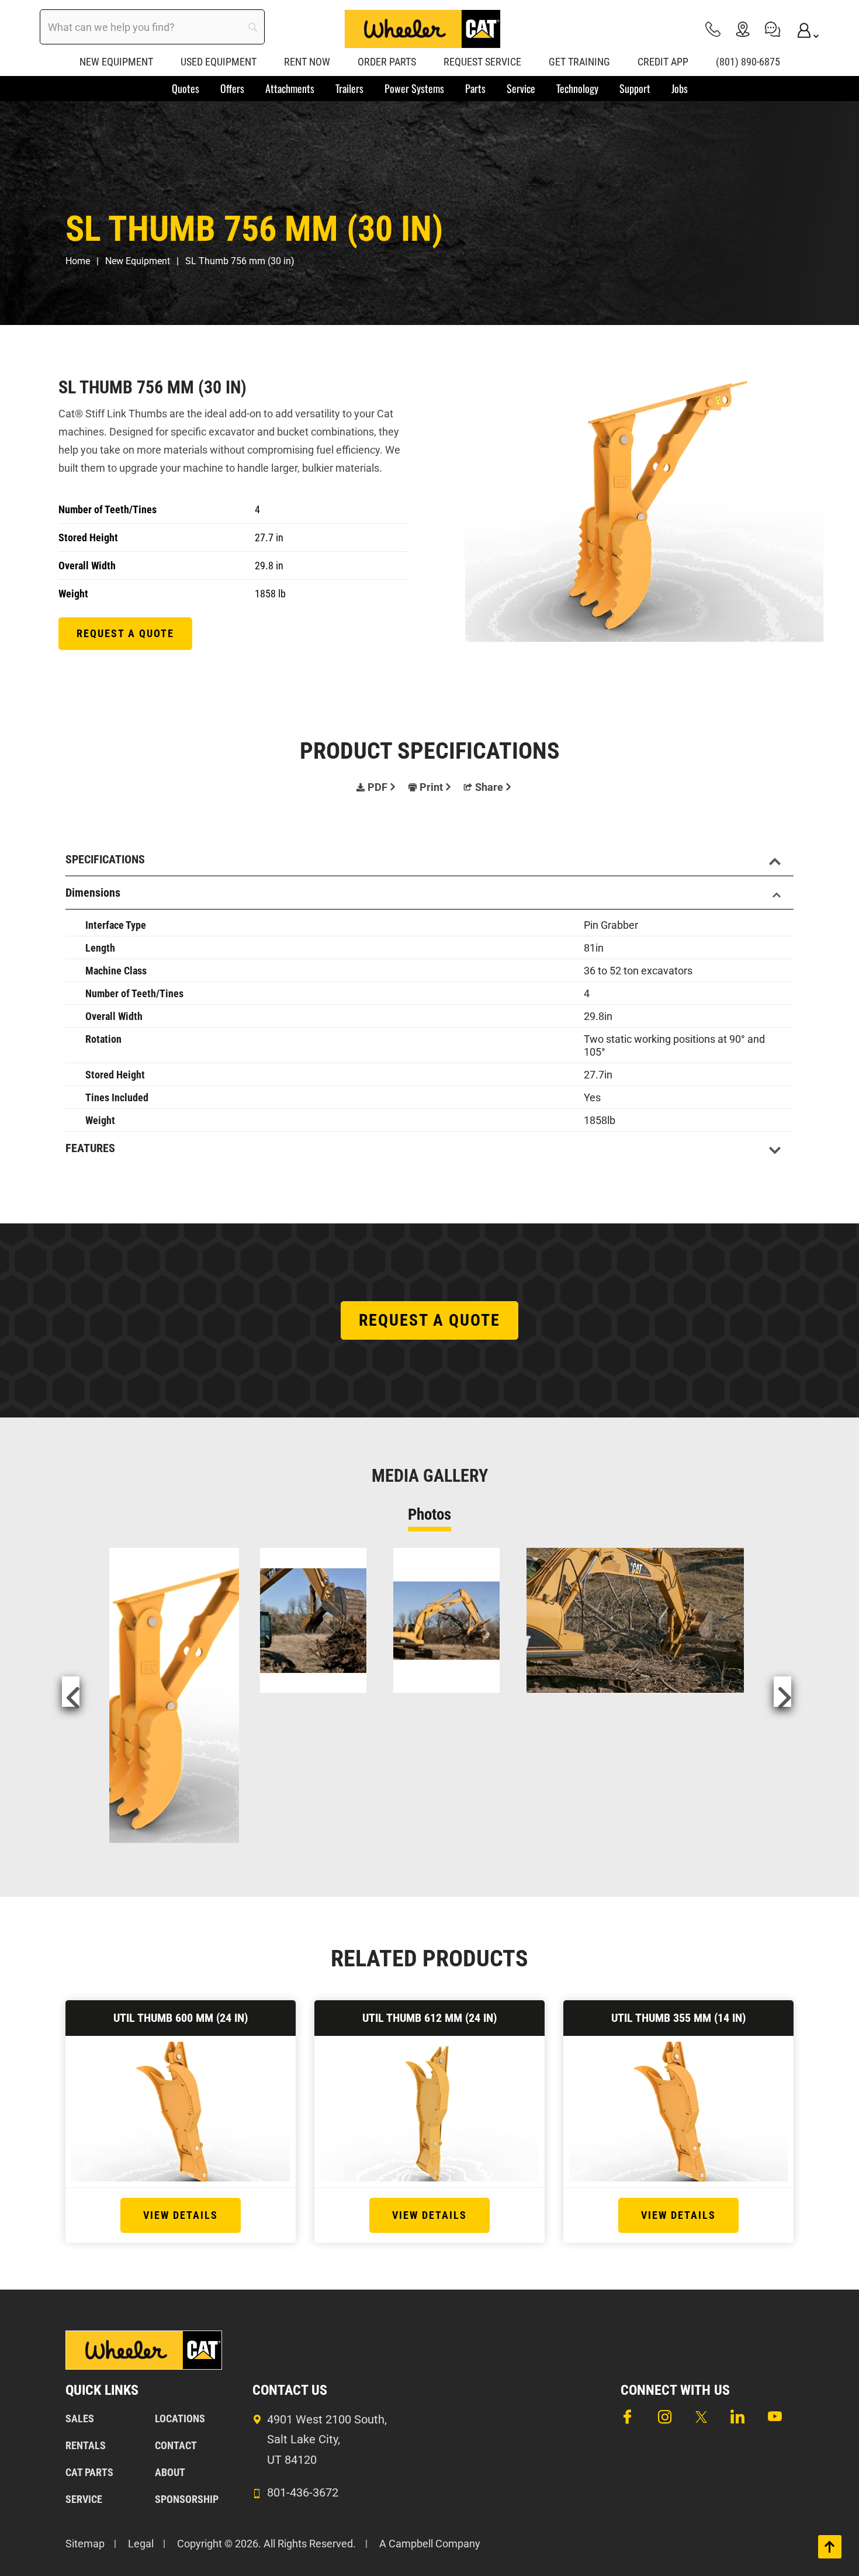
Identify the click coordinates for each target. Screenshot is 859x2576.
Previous (71, 1692)
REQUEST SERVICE (482, 62)
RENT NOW (307, 62)
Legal (141, 2544)
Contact (176, 2445)
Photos (430, 1515)
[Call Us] (713, 29)
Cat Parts (89, 2472)
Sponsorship (187, 2499)
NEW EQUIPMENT (116, 62)
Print (431, 787)
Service (84, 2499)
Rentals (86, 2445)
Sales (80, 2418)
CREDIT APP (663, 62)
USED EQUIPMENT (219, 62)
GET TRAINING (579, 62)
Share (489, 787)
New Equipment (138, 261)
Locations (180, 2418)
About (170, 2472)
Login (802, 29)
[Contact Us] (773, 29)
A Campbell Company (430, 2544)
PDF (377, 787)
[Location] (743, 29)
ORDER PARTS (387, 62)
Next (782, 1692)
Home (78, 261)
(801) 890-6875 (748, 62)
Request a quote (125, 633)
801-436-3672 (303, 2492)
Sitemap (85, 2544)
